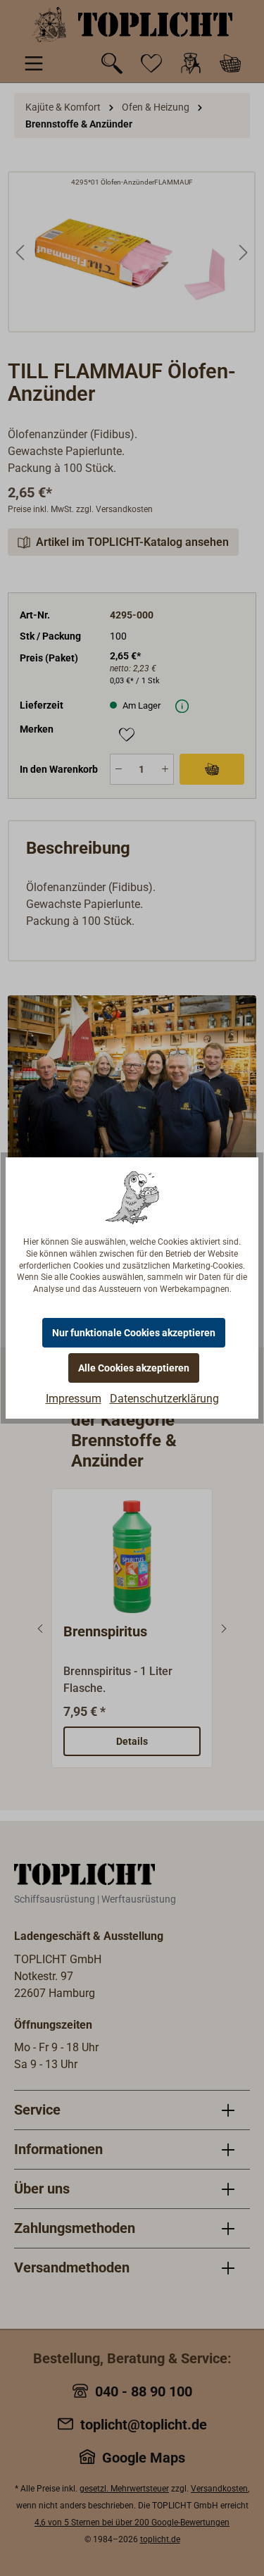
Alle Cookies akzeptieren (134, 1368)
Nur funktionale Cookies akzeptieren (134, 1333)
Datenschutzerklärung (164, 1399)
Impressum (74, 1399)
